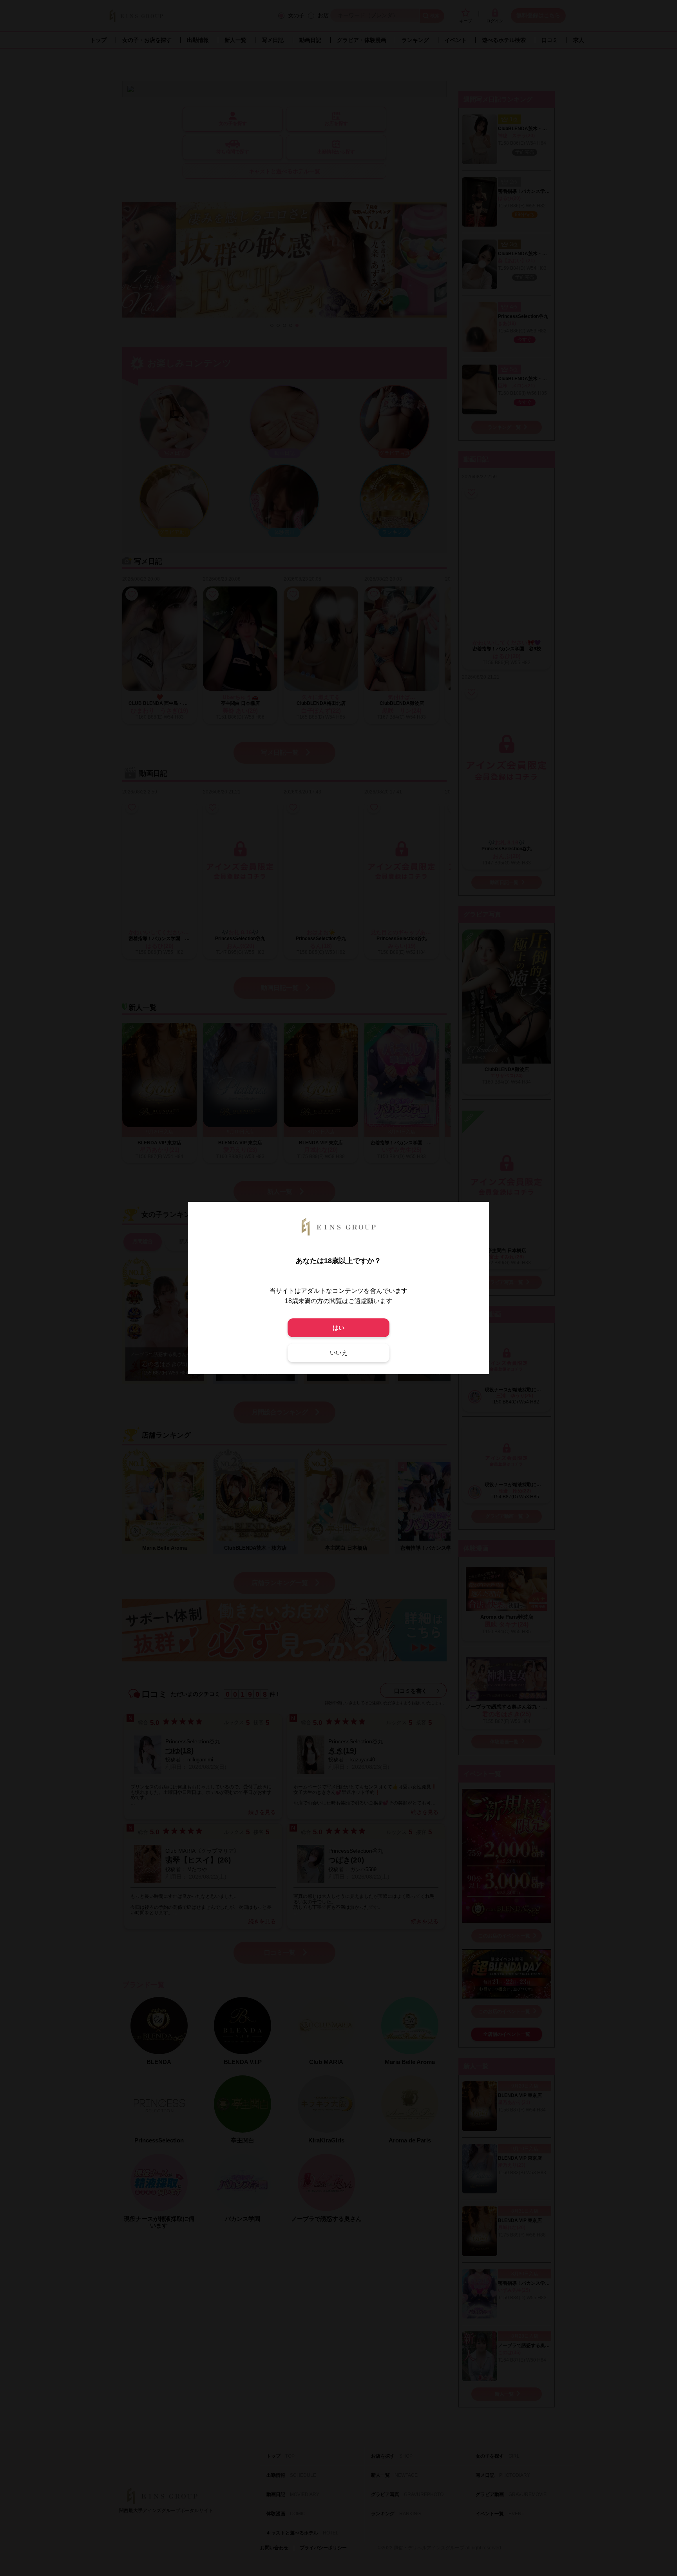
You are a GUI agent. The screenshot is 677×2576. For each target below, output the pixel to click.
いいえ (339, 1353)
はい (338, 1328)
